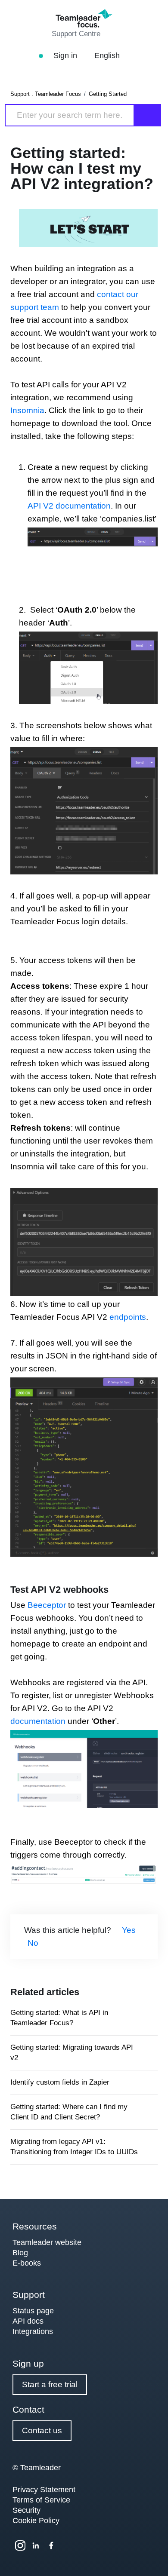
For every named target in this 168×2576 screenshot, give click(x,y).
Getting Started (108, 94)
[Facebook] (51, 2545)
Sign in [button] (66, 55)
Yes (129, 1930)
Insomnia (27, 410)
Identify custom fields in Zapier (60, 2082)
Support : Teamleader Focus (46, 94)
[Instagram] (20, 2545)
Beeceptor (47, 1605)
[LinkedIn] (36, 2545)
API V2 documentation (69, 506)
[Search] (148, 115)
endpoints (128, 1317)
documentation (38, 1721)
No (33, 1943)
